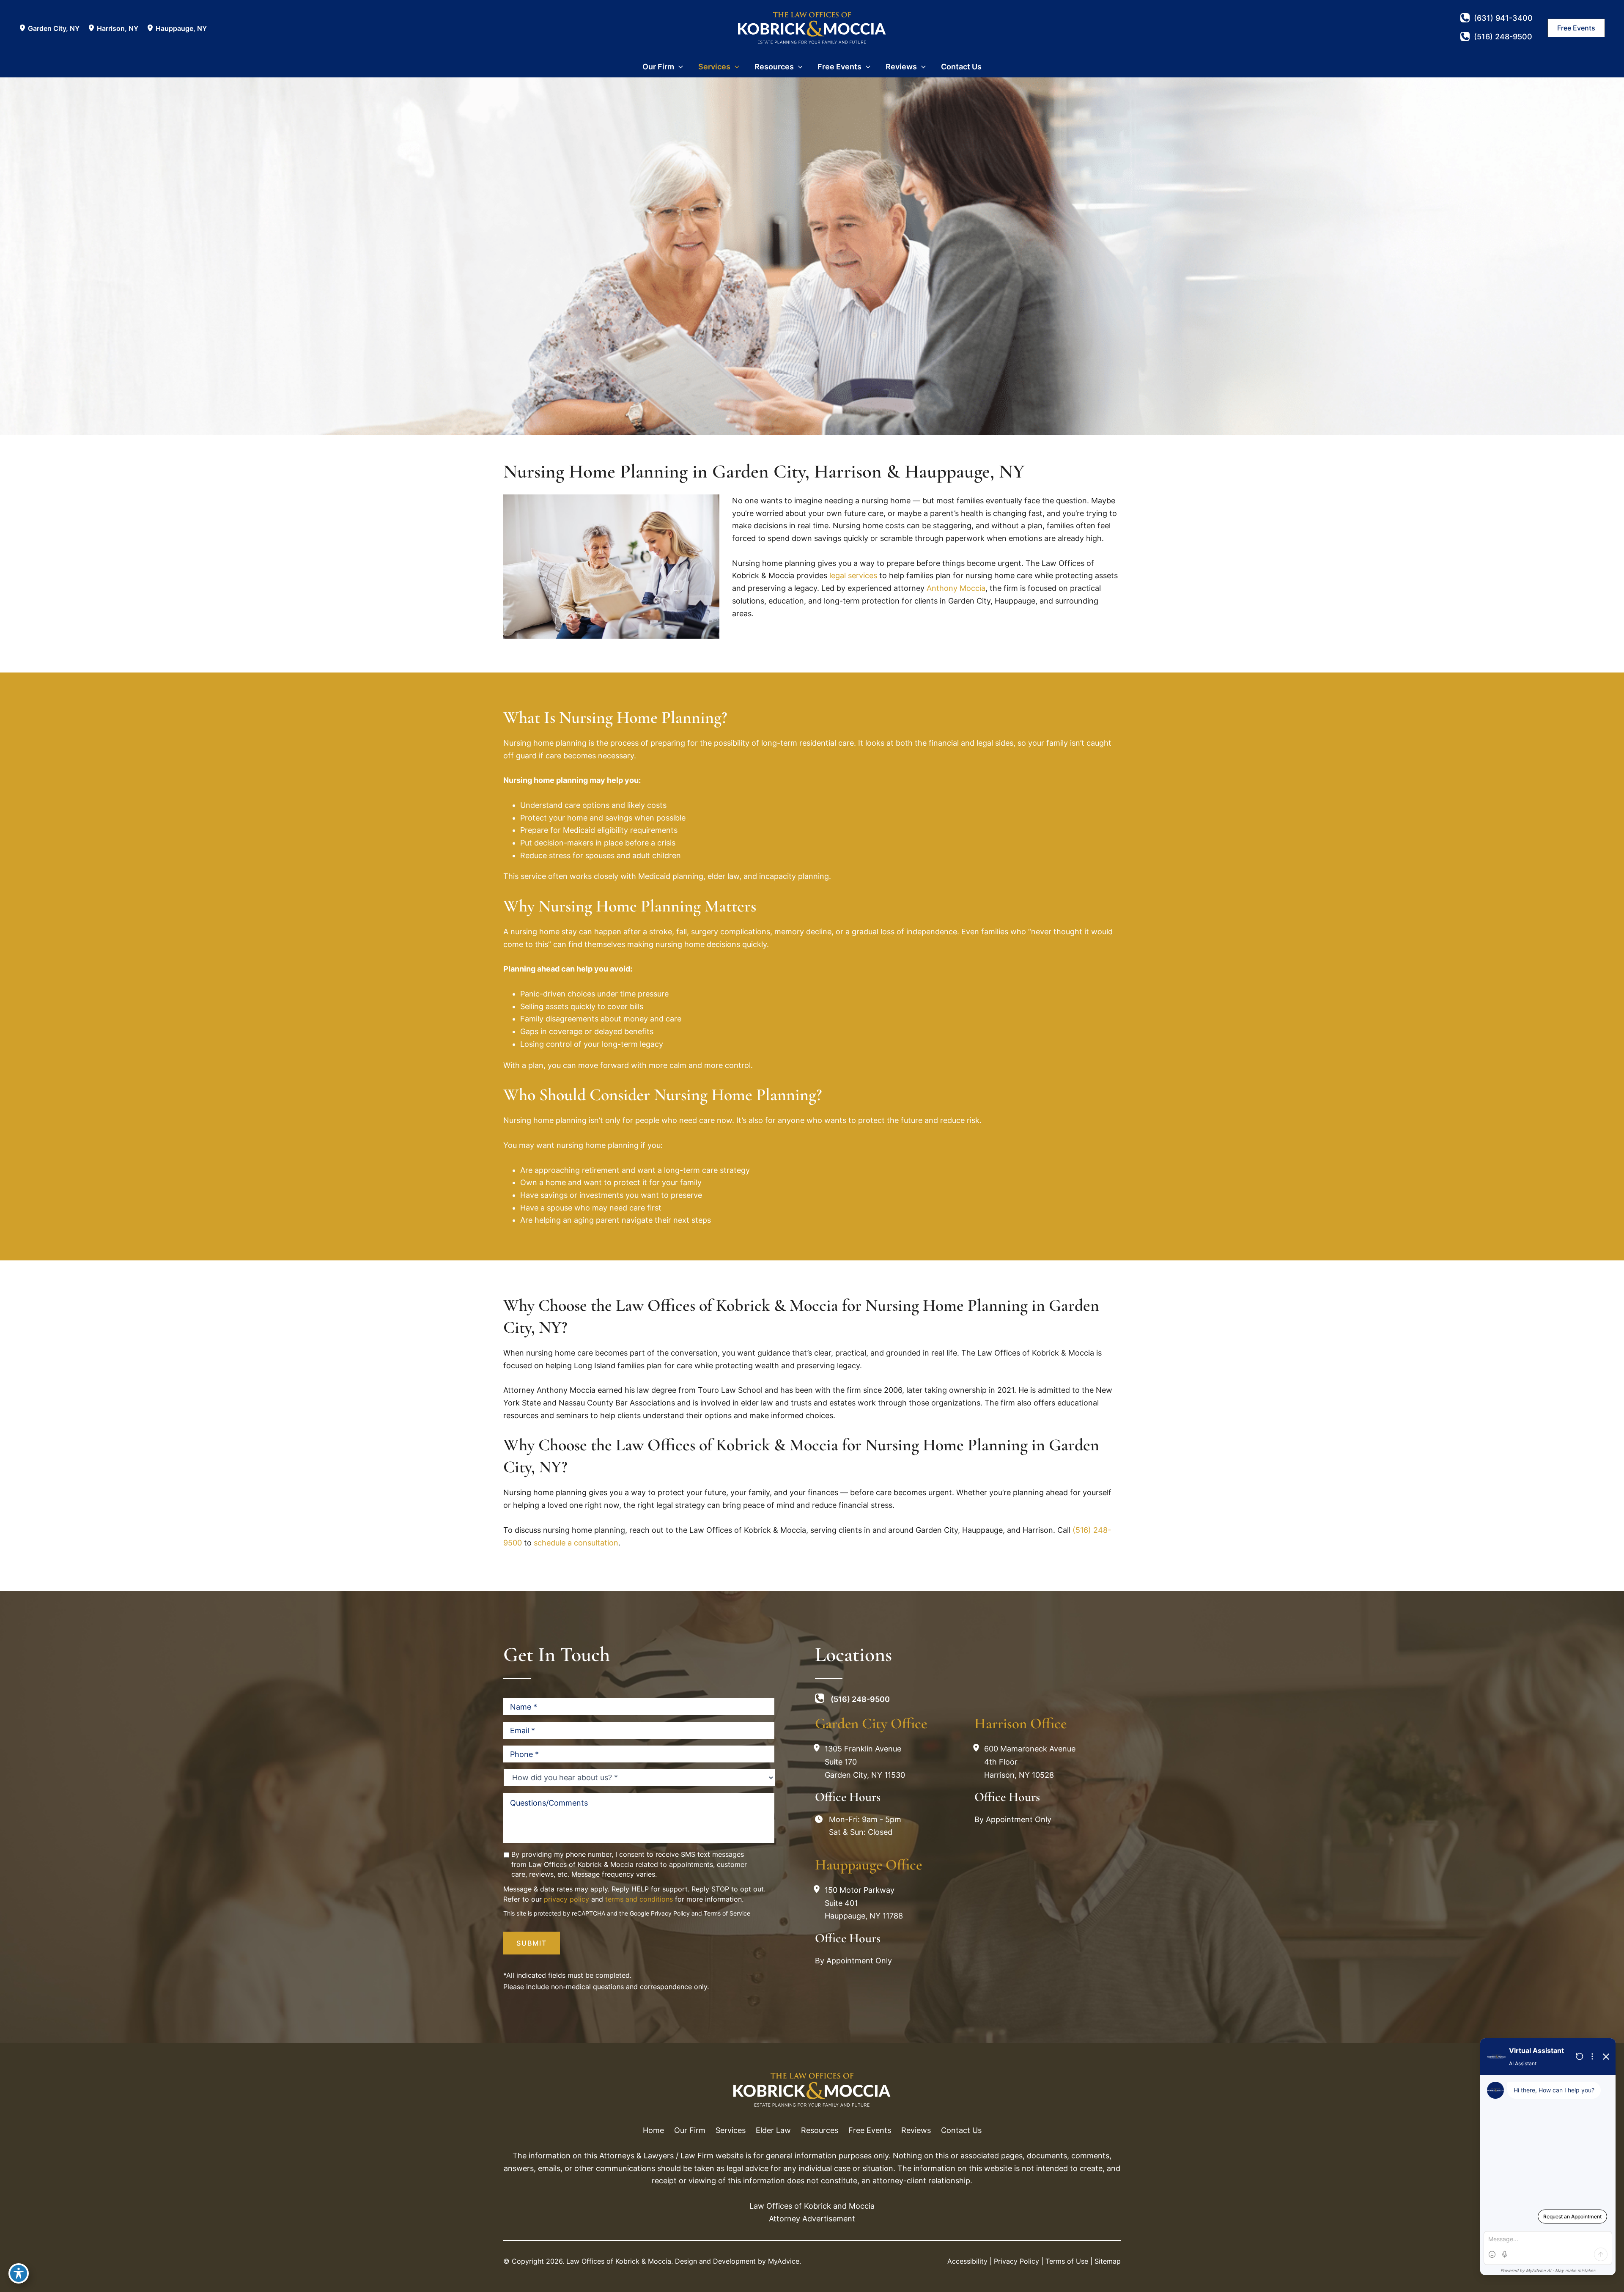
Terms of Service (727, 1914)
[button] (1576, 28)
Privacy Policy (670, 1914)
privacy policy (566, 1899)
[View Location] (23, 28)
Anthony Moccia (956, 588)
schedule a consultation (576, 1543)
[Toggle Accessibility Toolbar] (19, 2273)
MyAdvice (784, 2261)
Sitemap (1108, 2261)
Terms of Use (1067, 2261)
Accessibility (967, 2261)
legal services (853, 575)
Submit (532, 1943)
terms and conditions (639, 1899)
